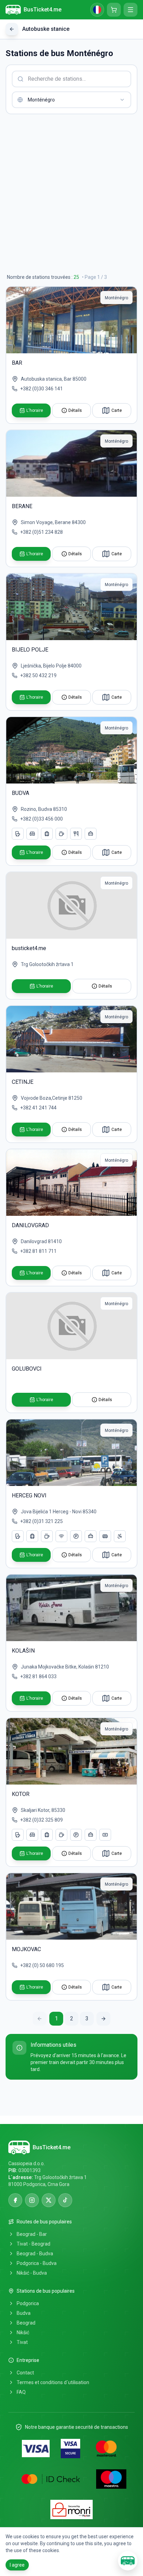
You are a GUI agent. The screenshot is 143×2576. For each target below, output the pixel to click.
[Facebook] (15, 2200)
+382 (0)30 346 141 (41, 389)
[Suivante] (103, 2019)
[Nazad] (12, 29)
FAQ (21, 2392)
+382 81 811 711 (38, 1251)
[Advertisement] (71, 194)
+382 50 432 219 (38, 675)
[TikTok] (65, 2200)
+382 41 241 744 (38, 1108)
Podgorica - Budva (37, 2263)
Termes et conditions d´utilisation (53, 2382)
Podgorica (28, 2303)
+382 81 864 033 (38, 1676)
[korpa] (114, 10)
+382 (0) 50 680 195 (42, 1965)
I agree (17, 2565)
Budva (24, 2313)
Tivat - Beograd (33, 2244)
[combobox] (71, 100)
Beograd (26, 2323)
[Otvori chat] (128, 2561)
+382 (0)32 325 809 (41, 1820)
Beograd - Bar (32, 2234)
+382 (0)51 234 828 (41, 532)
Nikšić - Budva (32, 2273)
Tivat (22, 2342)
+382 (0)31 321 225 (41, 1521)
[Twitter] (49, 2200)
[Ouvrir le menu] (131, 10)
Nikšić (23, 2332)
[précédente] (40, 2019)
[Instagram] (32, 2200)
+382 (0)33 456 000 (41, 819)
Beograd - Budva (35, 2254)
